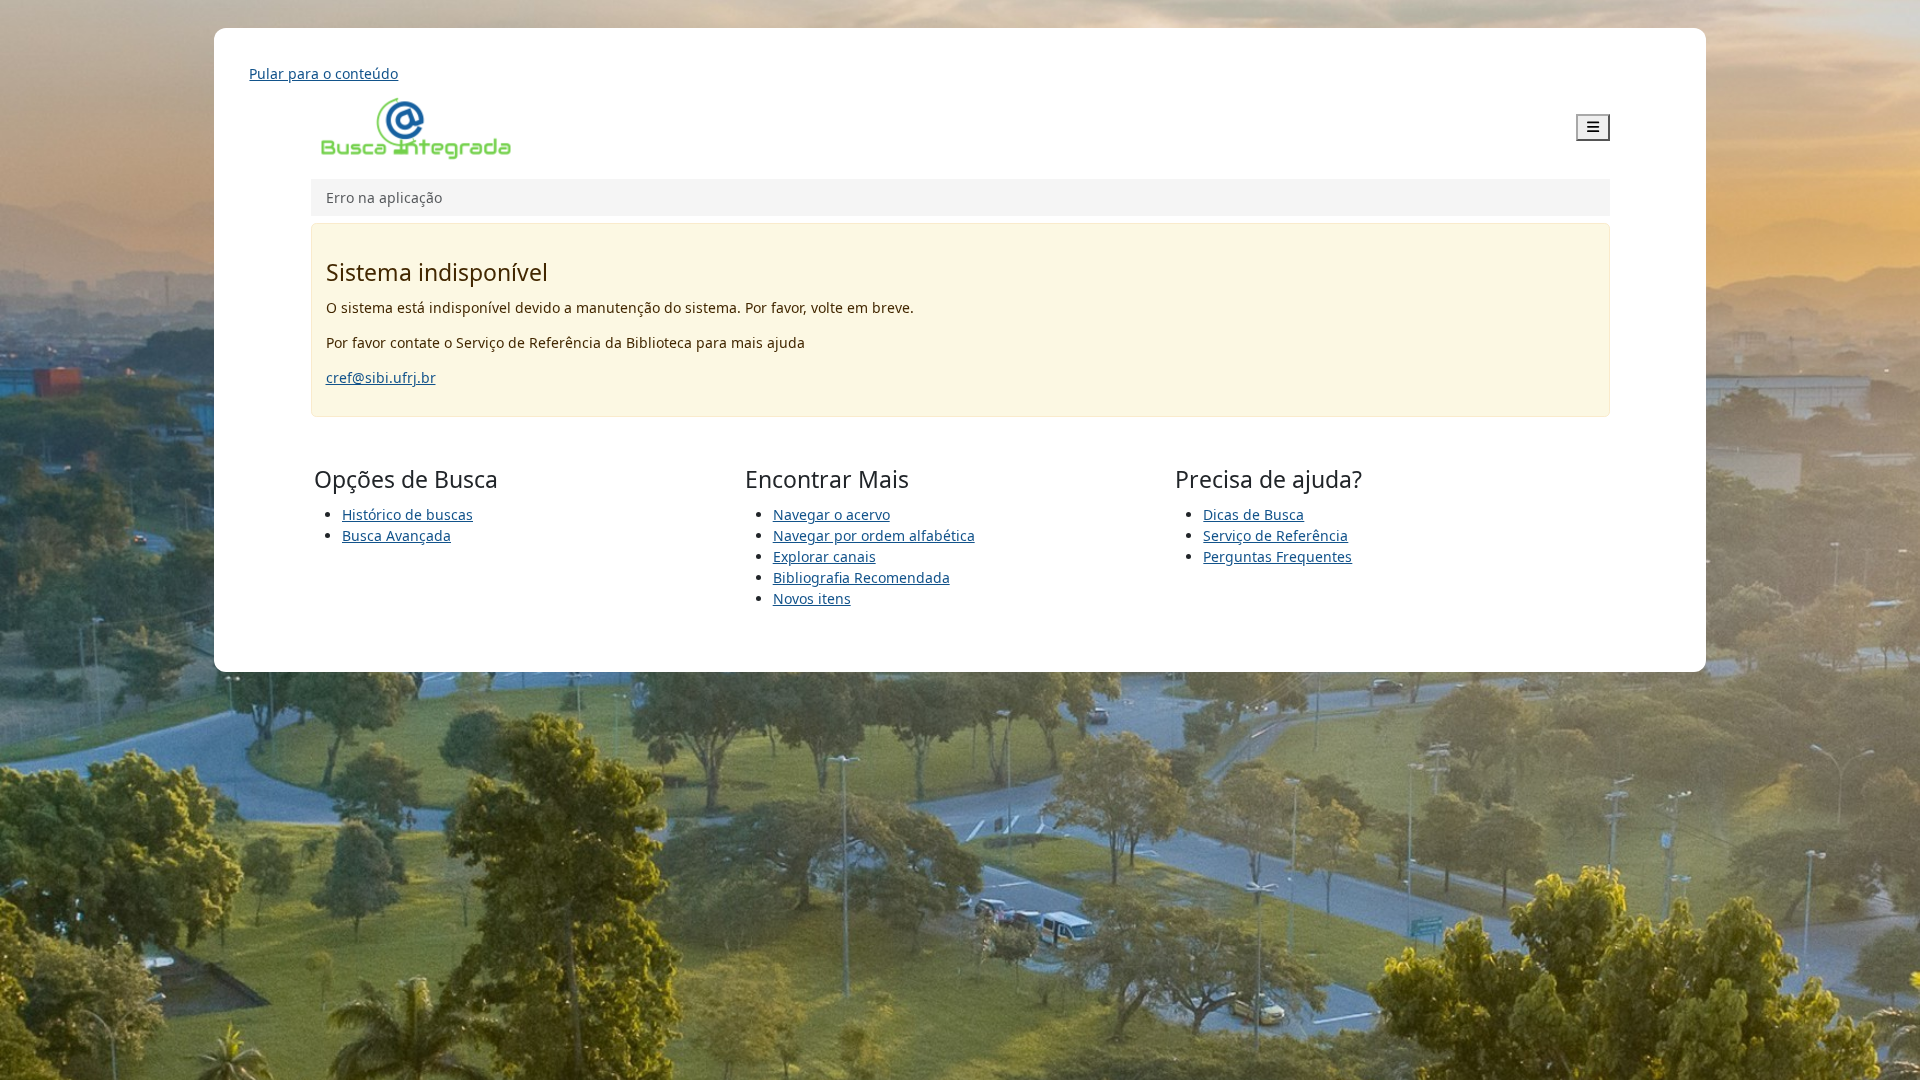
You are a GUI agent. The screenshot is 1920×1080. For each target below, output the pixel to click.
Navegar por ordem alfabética (874, 535)
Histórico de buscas (407, 514)
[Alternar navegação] (1593, 127)
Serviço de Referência (1275, 535)
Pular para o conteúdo (323, 73)
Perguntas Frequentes (1277, 556)
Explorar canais (824, 556)
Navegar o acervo (831, 514)
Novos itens (812, 598)
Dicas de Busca (1253, 514)
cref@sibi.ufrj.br (381, 377)
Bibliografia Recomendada (861, 577)
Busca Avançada (396, 535)
